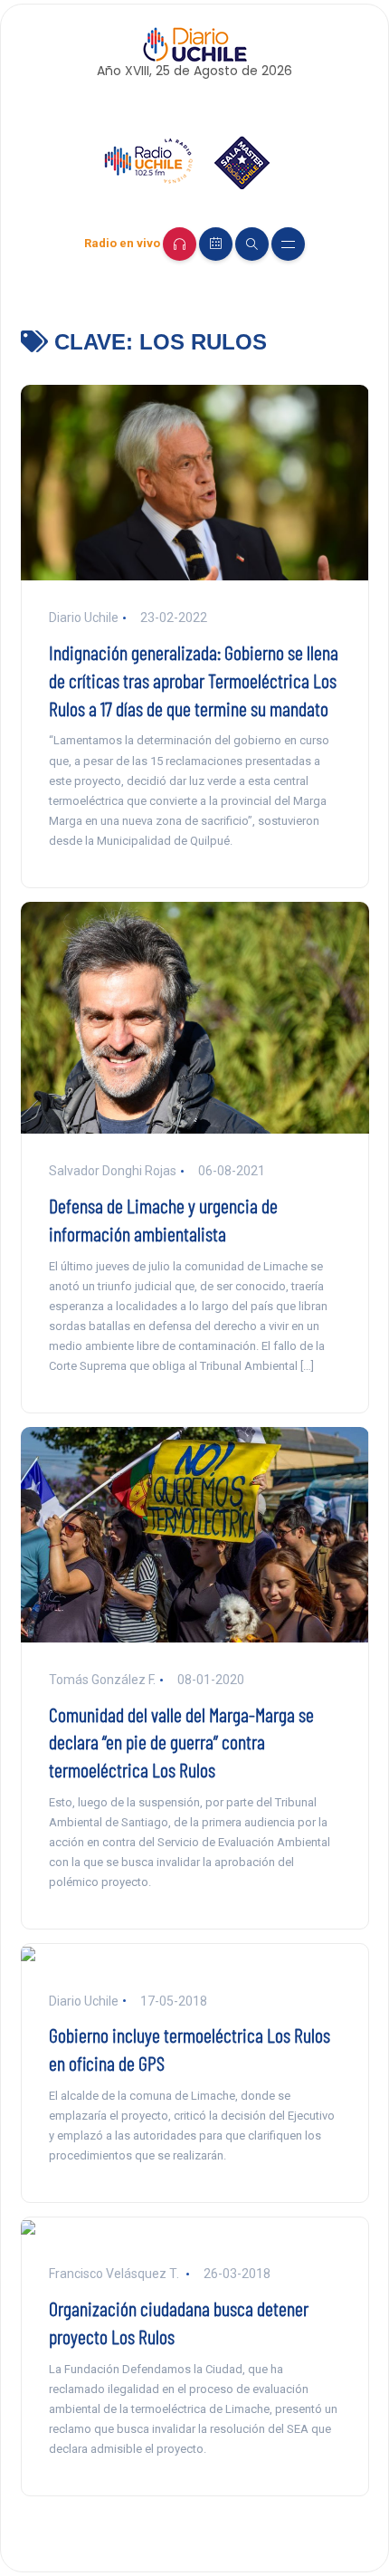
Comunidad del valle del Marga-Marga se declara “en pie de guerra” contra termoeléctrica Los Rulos (181, 1742)
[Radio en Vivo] (180, 244)
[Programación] (216, 244)
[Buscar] (252, 244)
